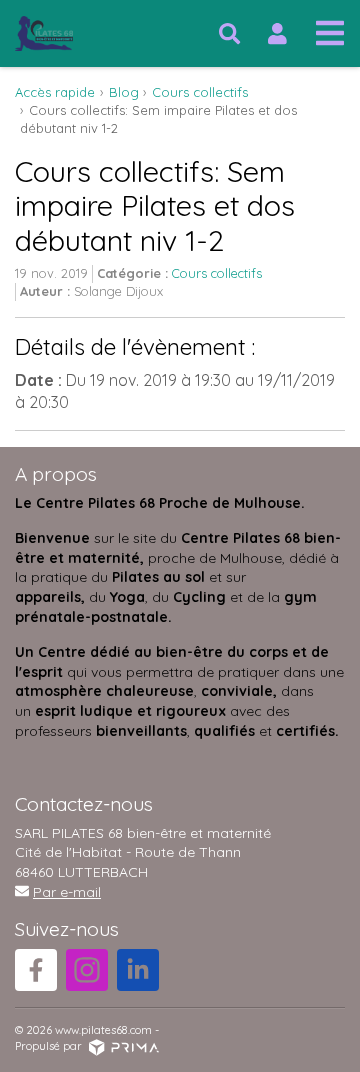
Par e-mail (67, 892)
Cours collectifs (217, 273)
